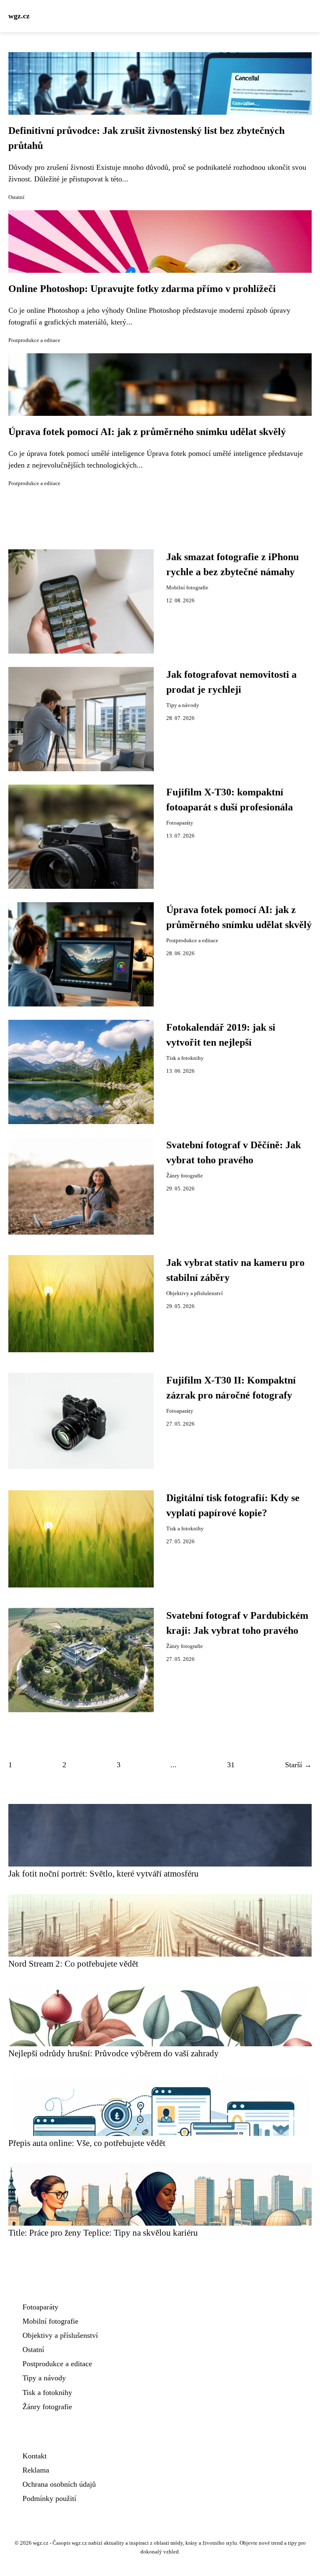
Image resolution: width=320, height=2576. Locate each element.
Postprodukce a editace (34, 340)
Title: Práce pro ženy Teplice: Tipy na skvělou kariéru (103, 2233)
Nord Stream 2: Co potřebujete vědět (73, 1963)
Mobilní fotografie (187, 588)
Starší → (298, 1765)
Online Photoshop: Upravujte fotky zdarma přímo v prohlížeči (142, 289)
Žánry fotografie (185, 1176)
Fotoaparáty (180, 823)
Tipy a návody (183, 705)
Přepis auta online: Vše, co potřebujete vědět (87, 2143)
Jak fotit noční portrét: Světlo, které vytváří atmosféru (104, 1873)
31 (231, 1765)
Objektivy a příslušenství (195, 1293)
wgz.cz (19, 16)
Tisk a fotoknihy (185, 1058)
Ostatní (16, 197)
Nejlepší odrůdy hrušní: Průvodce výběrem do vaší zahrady (114, 2053)
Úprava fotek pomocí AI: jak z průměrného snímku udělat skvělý (147, 432)
